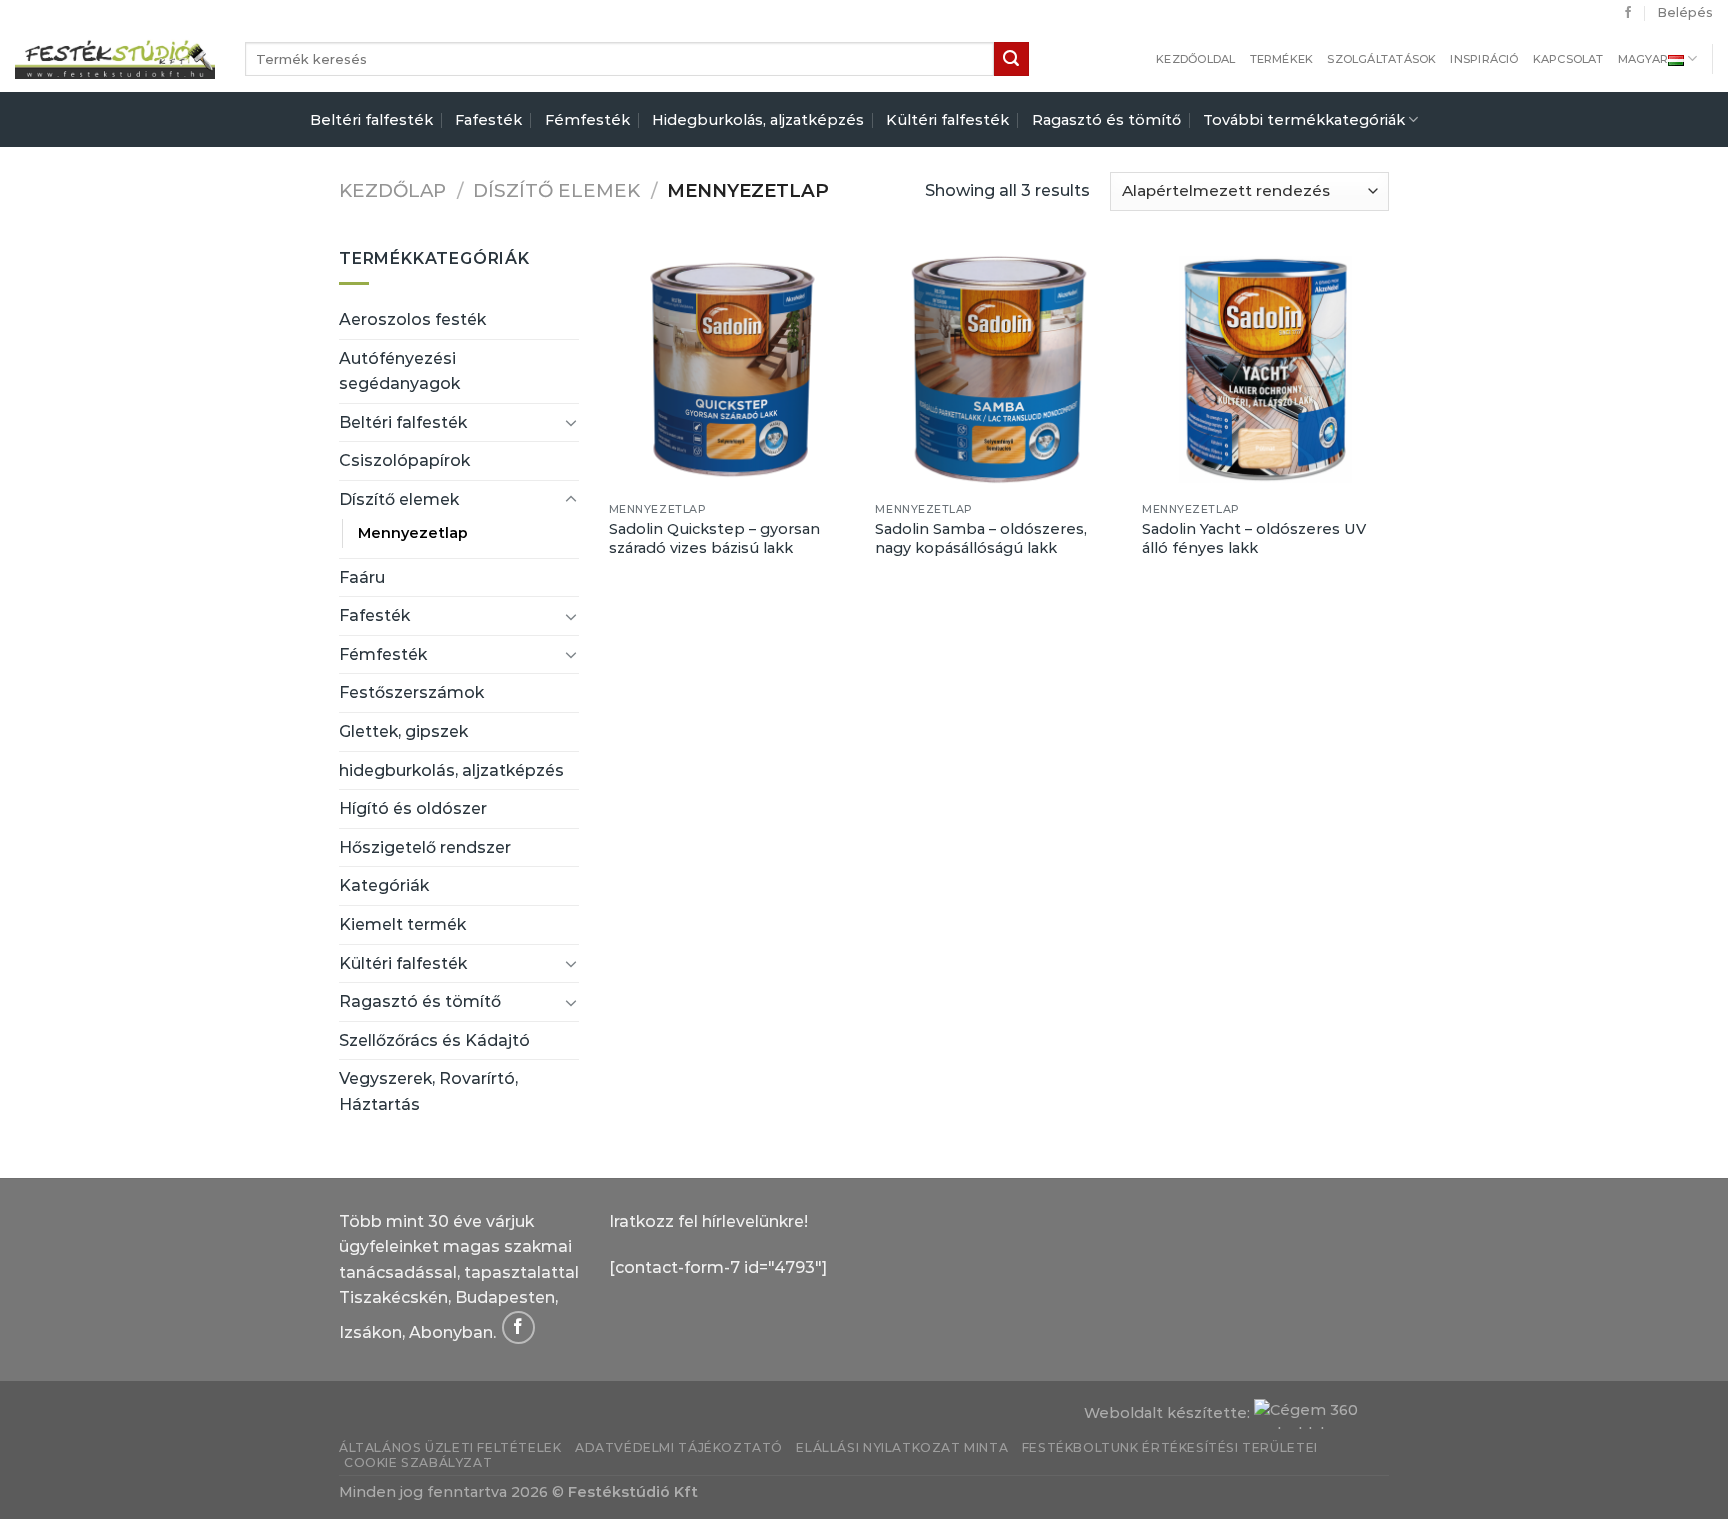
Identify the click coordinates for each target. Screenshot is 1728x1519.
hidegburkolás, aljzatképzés (451, 770)
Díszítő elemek (556, 190)
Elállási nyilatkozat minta (902, 1447)
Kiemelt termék (402, 924)
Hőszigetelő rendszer (425, 847)
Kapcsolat (1568, 59)
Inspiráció (1484, 59)
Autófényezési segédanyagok (399, 371)
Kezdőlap (392, 190)
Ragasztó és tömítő (1106, 120)
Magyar (1643, 59)
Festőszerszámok (411, 692)
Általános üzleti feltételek (450, 1447)
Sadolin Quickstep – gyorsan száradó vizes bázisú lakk (714, 538)
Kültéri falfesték (947, 120)
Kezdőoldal (1195, 59)
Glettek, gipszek (403, 731)
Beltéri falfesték (371, 120)
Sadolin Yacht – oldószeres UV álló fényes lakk (1254, 538)
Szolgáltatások (1381, 59)
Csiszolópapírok (404, 460)
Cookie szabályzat (418, 1462)
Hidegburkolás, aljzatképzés (758, 120)
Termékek (1282, 59)
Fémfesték (587, 120)
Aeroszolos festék (412, 319)
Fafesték (488, 120)
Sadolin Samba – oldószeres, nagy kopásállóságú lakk (981, 538)
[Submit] (1011, 59)
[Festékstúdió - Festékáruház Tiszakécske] (115, 58)
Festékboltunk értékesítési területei (1170, 1447)
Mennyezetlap (413, 533)
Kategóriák (384, 885)
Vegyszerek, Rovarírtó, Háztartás (428, 1091)
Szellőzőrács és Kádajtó (434, 1040)
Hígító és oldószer (413, 808)
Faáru (362, 577)
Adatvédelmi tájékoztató (679, 1447)
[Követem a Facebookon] (1628, 13)
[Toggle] (571, 422)
